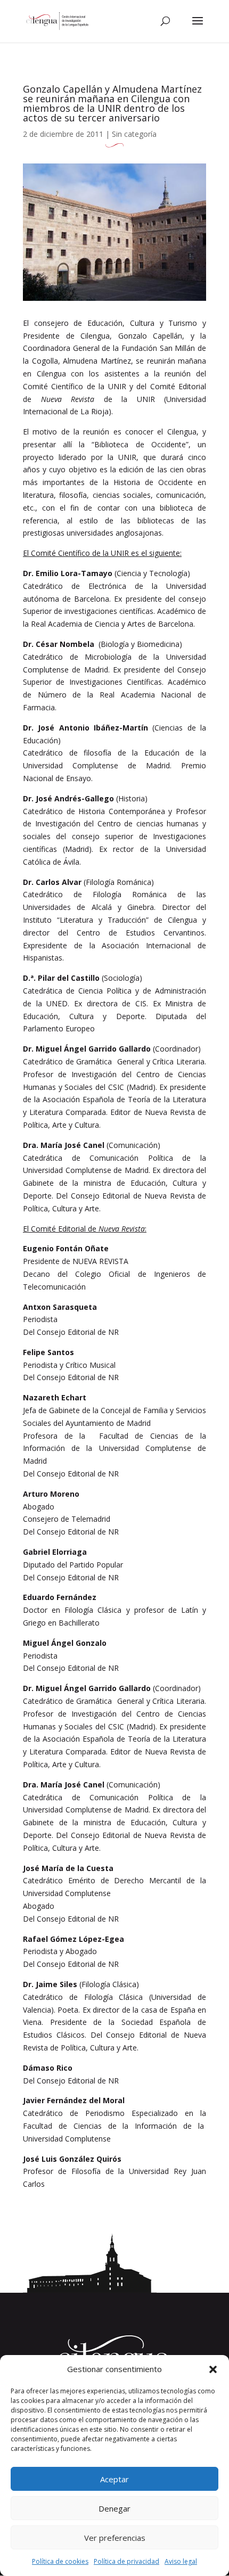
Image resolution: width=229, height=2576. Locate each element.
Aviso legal (181, 2561)
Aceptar (114, 2479)
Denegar (114, 2508)
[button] (213, 2369)
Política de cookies (60, 2561)
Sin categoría (134, 134)
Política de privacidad (126, 2561)
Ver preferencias (115, 2538)
